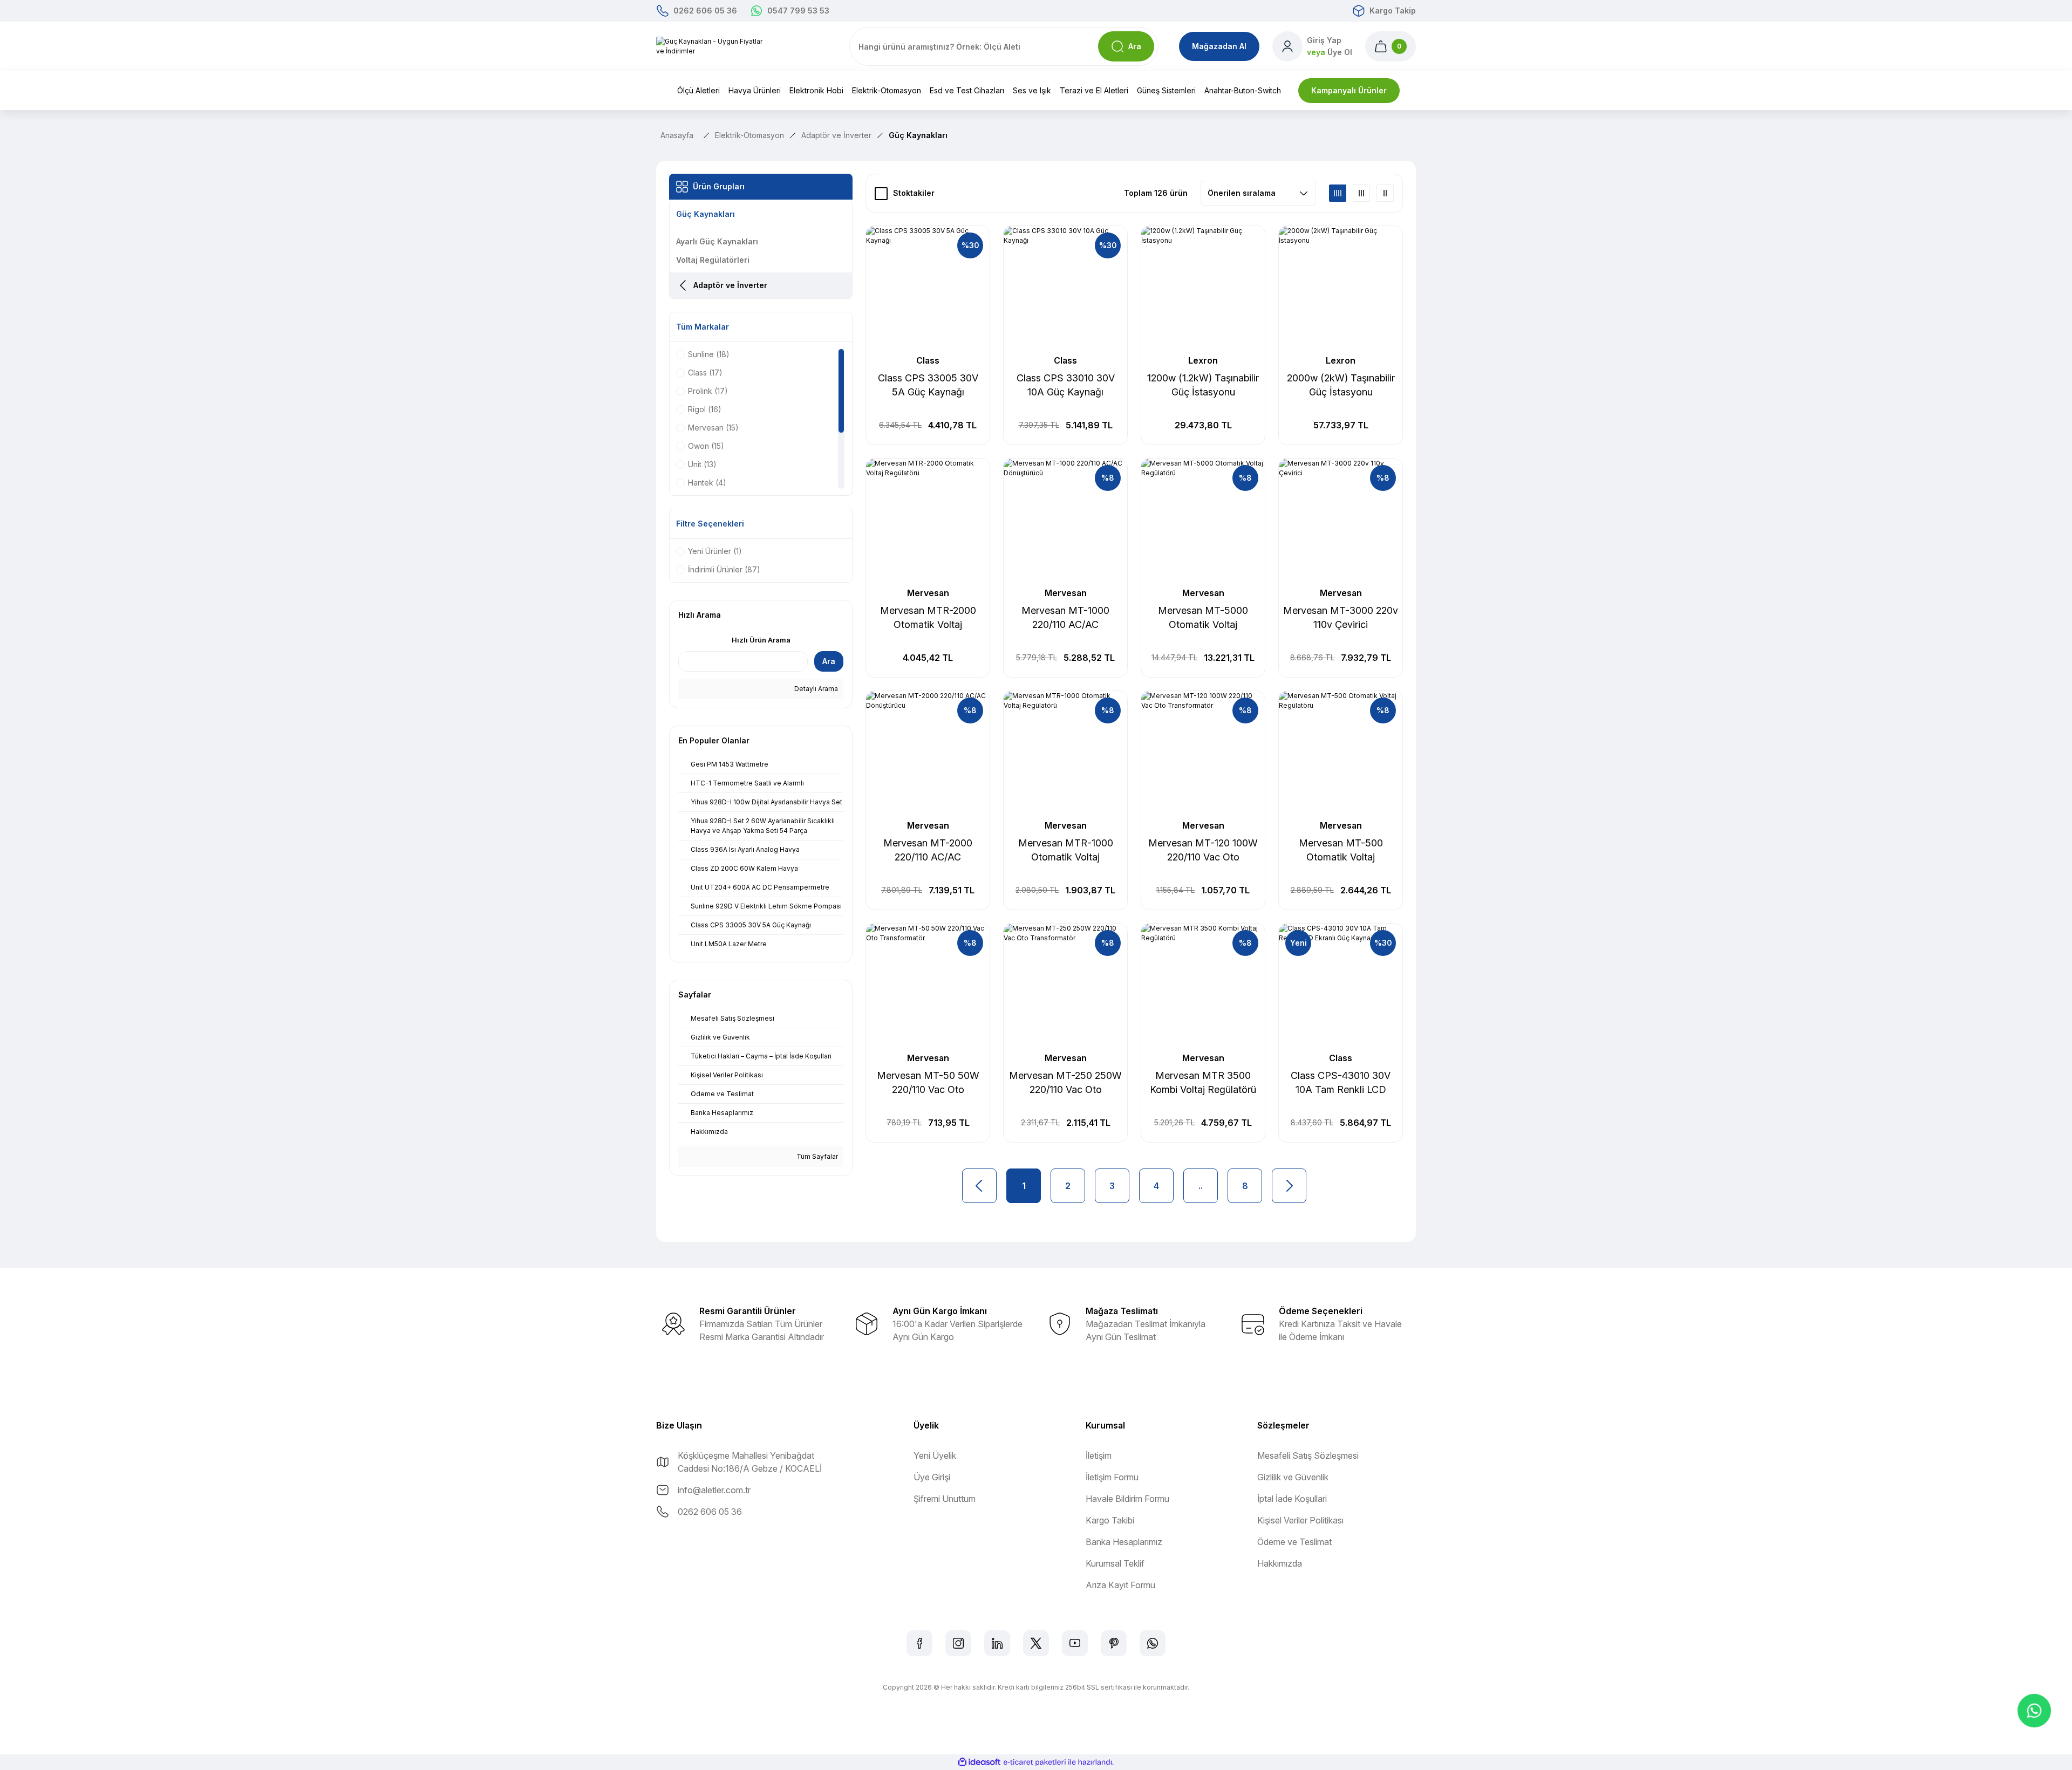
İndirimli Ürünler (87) (724, 569)
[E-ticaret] (1035, 1762)
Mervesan (928, 593)
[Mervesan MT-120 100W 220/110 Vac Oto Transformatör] (1203, 753)
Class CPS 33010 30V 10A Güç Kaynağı (1066, 385)
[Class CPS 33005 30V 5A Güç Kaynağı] (928, 288)
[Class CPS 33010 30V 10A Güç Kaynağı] (1065, 288)
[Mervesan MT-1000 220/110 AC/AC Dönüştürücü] (1065, 520)
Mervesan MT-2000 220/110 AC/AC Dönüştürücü (928, 851)
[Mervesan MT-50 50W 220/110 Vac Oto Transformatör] (928, 985)
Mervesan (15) (713, 428)
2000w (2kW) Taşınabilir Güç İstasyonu (1341, 385)
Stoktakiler (914, 193)
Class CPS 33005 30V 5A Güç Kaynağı (928, 385)
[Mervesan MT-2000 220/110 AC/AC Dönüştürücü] (928, 753)
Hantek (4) (707, 483)
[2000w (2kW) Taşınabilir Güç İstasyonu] (1341, 288)
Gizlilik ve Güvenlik (1293, 1477)
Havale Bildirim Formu (1127, 1499)
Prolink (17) (708, 391)
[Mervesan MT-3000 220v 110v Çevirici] (1341, 520)
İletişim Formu (1112, 1477)
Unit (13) (702, 464)
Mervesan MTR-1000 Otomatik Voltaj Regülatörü (1066, 851)
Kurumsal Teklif (1115, 1563)
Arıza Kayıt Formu (1120, 1585)
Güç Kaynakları (918, 135)
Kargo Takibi (1110, 1520)
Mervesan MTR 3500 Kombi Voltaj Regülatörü (1203, 1082)
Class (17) (705, 373)
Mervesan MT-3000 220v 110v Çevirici (1341, 617)
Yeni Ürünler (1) (715, 551)
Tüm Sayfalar (816, 1156)
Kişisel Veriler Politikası (1300, 1520)
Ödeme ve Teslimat (1294, 1542)
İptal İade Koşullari (1292, 1499)
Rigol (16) (705, 409)
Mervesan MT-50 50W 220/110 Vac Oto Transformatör (928, 1083)
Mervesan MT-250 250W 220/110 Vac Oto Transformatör (1065, 1083)
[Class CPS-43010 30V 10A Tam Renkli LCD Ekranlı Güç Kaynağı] (1341, 985)
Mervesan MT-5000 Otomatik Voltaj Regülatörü (1203, 618)
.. (1201, 1186)
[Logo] (714, 46)
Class (928, 360)
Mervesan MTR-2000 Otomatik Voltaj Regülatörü (928, 618)
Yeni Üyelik (935, 1455)
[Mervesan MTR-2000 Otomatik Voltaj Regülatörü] (928, 520)
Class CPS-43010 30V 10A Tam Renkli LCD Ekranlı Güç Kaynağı (1341, 1083)
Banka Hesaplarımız (1124, 1542)
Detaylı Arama (815, 689)
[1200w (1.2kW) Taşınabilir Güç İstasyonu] (1203, 288)
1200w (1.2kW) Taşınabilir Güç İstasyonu (1203, 385)
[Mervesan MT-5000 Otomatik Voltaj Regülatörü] (1203, 520)
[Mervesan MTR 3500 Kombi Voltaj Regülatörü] (1203, 985)
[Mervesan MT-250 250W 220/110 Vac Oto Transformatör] (1065, 985)
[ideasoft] (979, 1762)
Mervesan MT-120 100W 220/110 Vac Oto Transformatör (1203, 851)
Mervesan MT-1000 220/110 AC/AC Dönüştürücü (1065, 618)
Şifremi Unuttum (945, 1499)
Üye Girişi (932, 1477)
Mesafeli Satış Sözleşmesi (1308, 1455)
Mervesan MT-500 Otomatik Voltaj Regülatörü (1341, 851)
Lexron (1203, 360)
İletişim (1099, 1455)
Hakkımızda (1280, 1563)
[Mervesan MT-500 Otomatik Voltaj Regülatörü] (1341, 753)
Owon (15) (706, 446)
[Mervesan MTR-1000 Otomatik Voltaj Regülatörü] (1065, 753)
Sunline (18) (709, 354)
